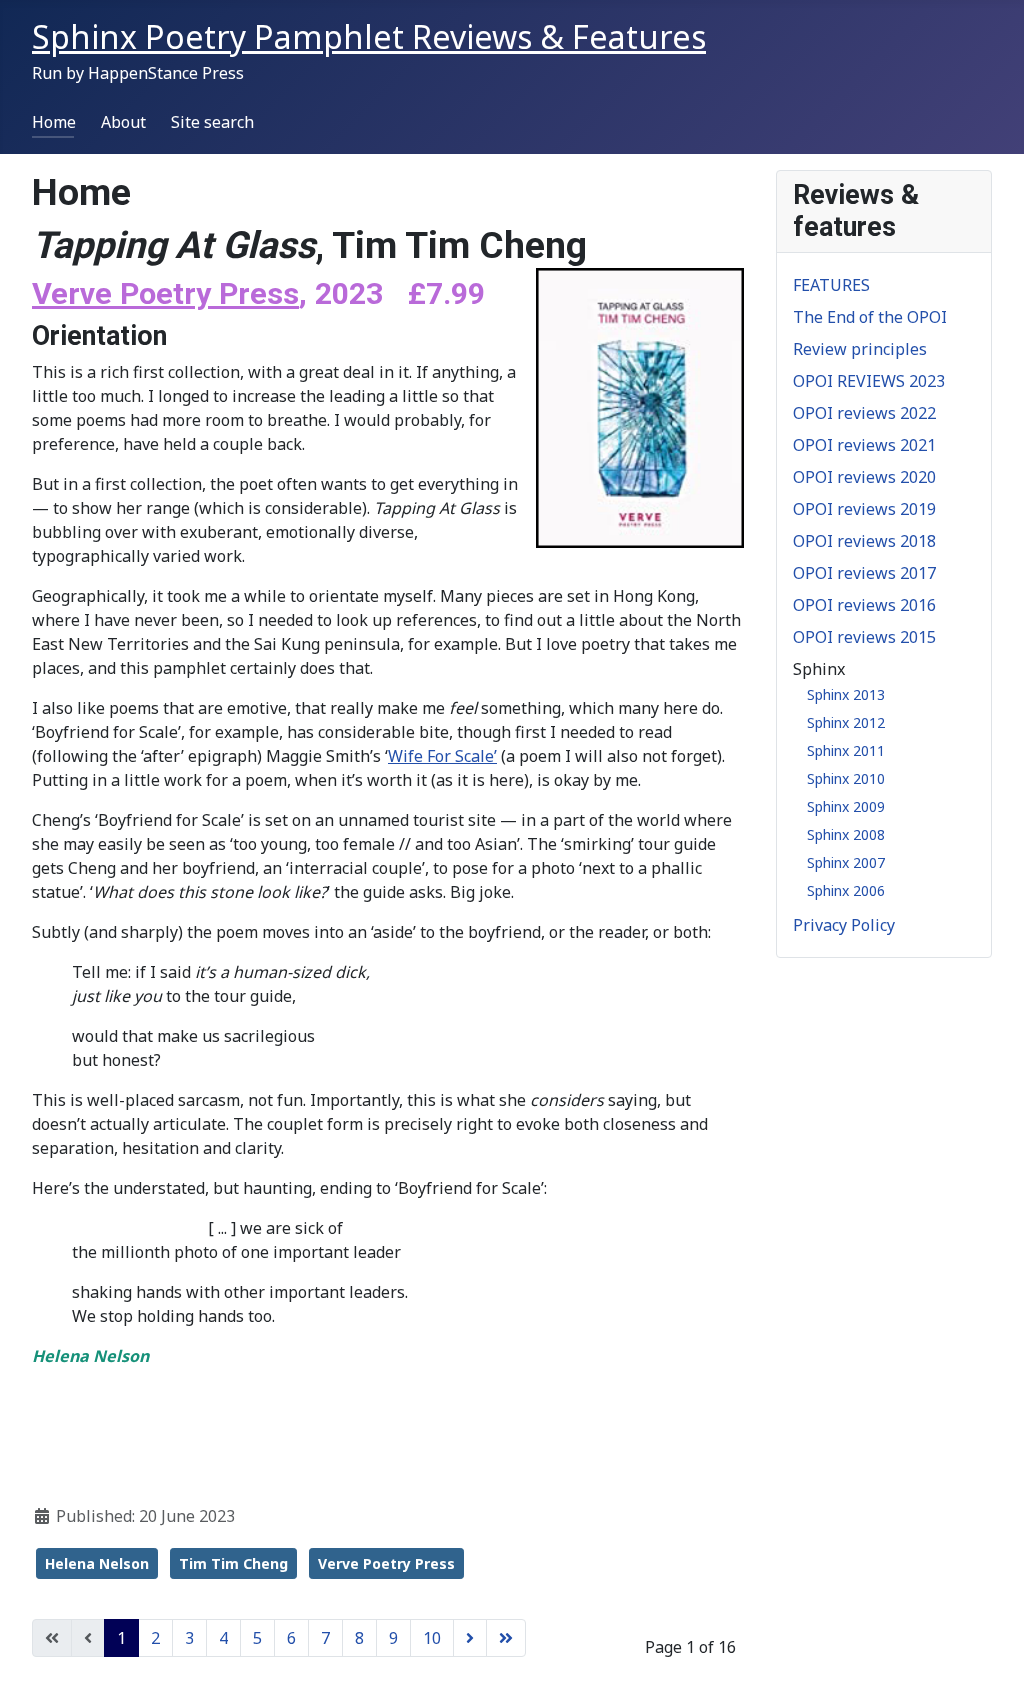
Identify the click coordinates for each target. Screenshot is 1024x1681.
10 (432, 1638)
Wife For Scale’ (442, 756)
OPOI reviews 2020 (864, 477)
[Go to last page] (506, 1638)
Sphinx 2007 (846, 862)
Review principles (860, 349)
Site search (212, 122)
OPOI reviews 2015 (864, 637)
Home (54, 122)
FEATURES (831, 285)
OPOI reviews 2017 (864, 573)
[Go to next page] (470, 1638)
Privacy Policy (844, 925)
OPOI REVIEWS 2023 (869, 381)
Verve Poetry (121, 293)
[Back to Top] (989, 1644)
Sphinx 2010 (846, 778)
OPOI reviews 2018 (864, 541)
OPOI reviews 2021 (864, 445)
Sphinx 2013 (846, 694)
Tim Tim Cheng (233, 1563)
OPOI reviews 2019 (864, 509)
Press (255, 293)
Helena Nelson (97, 1563)
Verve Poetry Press (386, 1563)
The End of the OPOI (870, 317)
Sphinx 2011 (846, 750)
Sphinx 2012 (846, 722)
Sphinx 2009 (846, 806)
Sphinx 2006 (846, 890)
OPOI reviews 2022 (864, 413)
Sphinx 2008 (846, 834)
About (123, 122)
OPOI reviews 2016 (864, 605)
